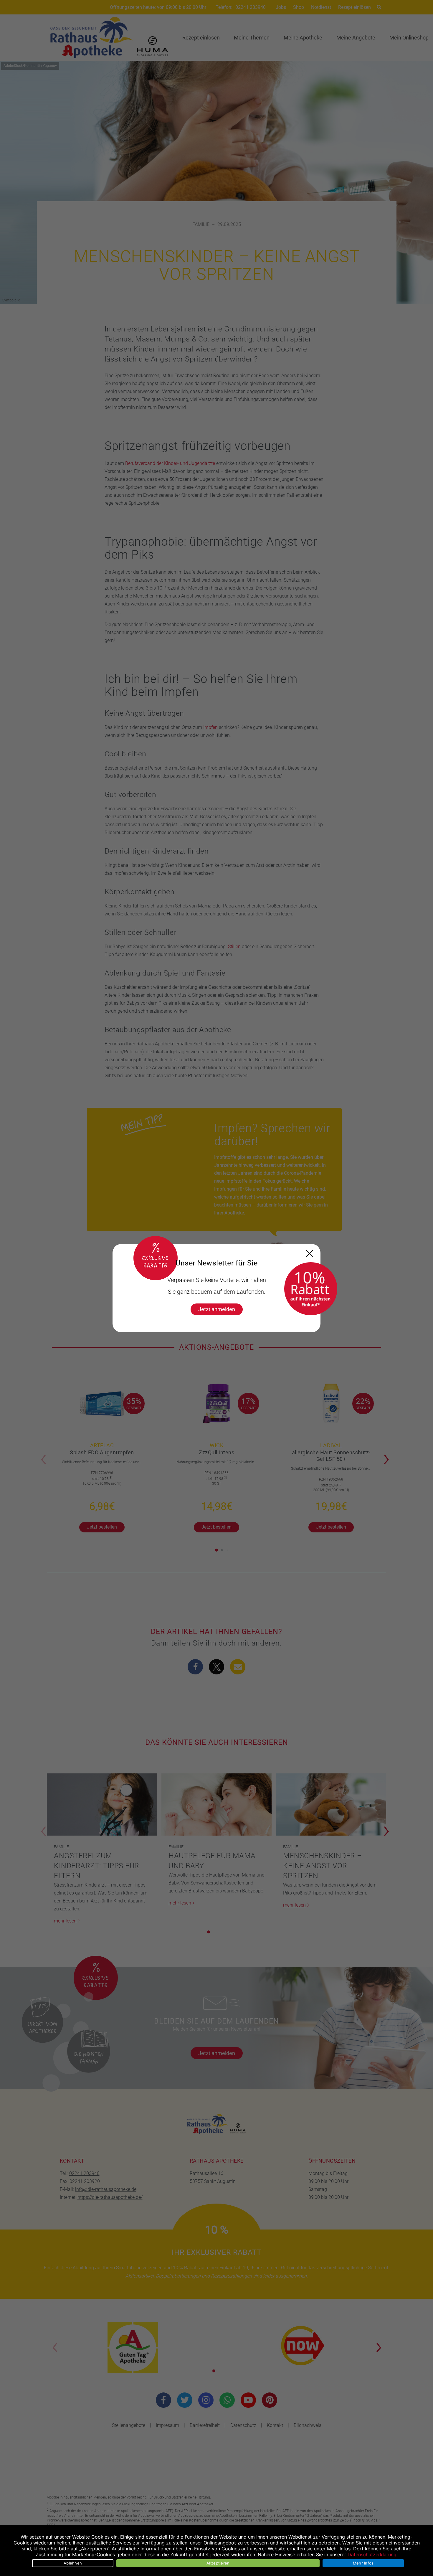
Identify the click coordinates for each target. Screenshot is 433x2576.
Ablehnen (73, 2563)
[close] (310, 1253)
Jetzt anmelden (217, 1309)
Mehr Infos (363, 2563)
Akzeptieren (218, 2563)
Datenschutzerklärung (372, 2554)
